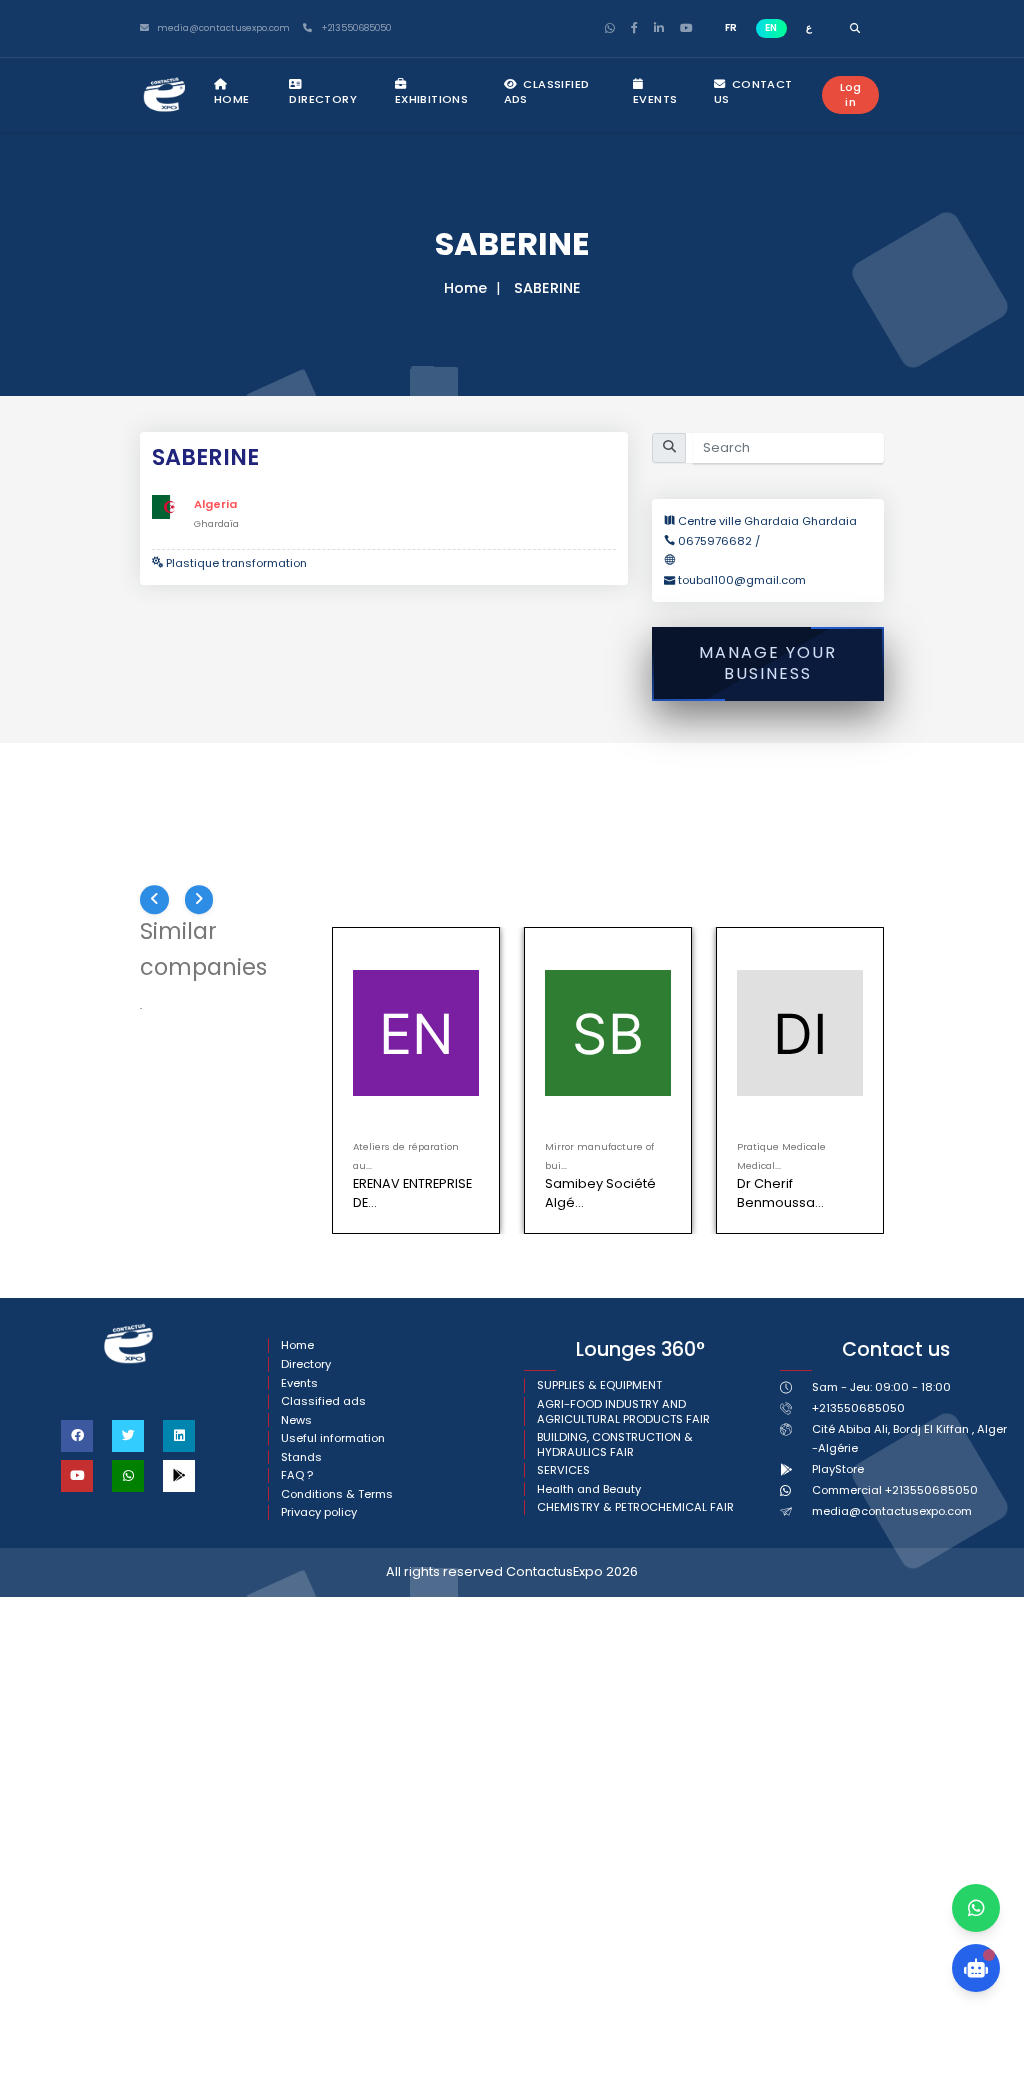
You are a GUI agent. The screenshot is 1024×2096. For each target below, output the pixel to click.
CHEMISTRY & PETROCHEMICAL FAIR (635, 1507)
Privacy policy (319, 1512)
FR (731, 27)
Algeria (215, 504)
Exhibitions (431, 99)
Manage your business (768, 663)
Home (232, 99)
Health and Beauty (589, 1489)
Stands (301, 1457)
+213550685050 (354, 28)
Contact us (753, 91)
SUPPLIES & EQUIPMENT (599, 1385)
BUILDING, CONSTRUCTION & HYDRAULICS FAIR (615, 1444)
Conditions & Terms (337, 1494)
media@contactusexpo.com (892, 1511)
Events (655, 99)
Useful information (333, 1438)
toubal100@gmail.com (742, 580)
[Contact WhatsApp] (976, 1908)
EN (771, 27)
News (296, 1420)
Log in (851, 94)
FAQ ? (297, 1475)
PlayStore (838, 1469)
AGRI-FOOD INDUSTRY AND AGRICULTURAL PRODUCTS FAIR (623, 1411)
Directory (323, 99)
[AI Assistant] (976, 1968)
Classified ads (547, 91)
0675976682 (716, 541)
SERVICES (563, 1470)
